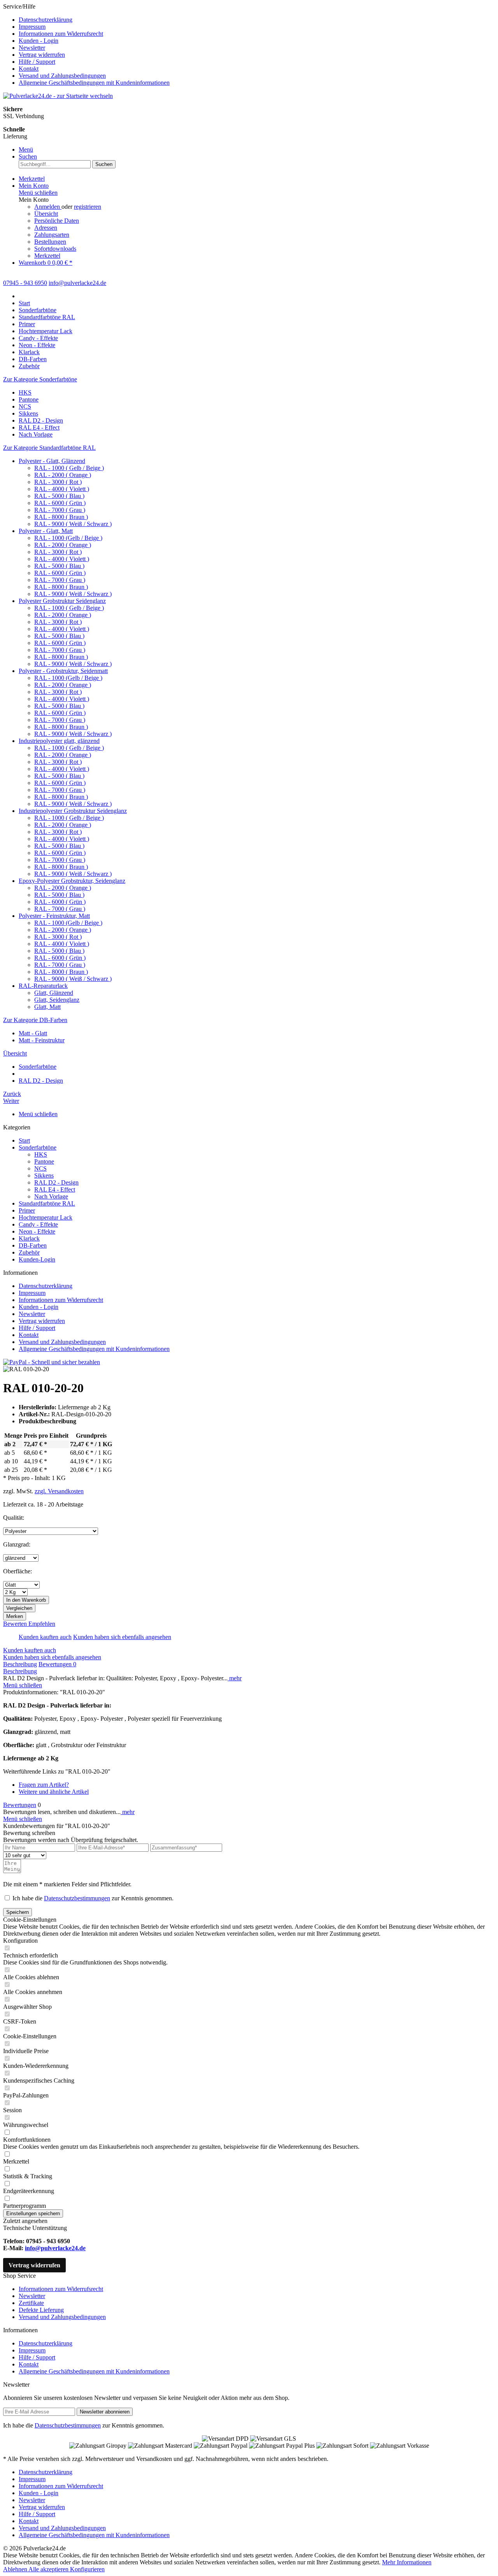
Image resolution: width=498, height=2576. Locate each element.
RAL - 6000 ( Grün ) (60, 503)
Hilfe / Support (37, 62)
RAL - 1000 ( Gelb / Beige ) (69, 468)
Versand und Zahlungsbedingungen (62, 76)
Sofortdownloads (55, 249)
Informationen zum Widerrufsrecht (61, 34)
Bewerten (16, 1624)
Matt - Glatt (33, 1033)
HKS (25, 392)
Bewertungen (57, 1664)
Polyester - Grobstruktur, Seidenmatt (63, 671)
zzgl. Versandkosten (59, 1491)
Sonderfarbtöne (38, 1147)
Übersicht (46, 214)
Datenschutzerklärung (46, 20)
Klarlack (29, 1238)
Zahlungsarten (52, 235)
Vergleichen (19, 1608)
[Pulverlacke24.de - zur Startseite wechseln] (58, 96)
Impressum (32, 27)
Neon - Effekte (37, 1231)
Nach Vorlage (36, 434)
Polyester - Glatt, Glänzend (52, 461)
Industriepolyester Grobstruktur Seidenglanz (73, 811)
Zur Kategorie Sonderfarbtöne (40, 379)
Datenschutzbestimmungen (77, 1898)
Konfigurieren (87, 2569)
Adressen (46, 228)
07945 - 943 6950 (25, 283)
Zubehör (29, 1252)
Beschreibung (20, 1664)
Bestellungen (50, 242)
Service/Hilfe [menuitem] (86, 45)
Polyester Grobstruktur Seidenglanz (62, 601)
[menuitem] (257, 20)
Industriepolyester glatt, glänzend (59, 741)
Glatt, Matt (47, 1007)
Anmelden (48, 207)
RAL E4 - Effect (39, 427)
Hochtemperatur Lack (46, 1217)
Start (24, 1140)
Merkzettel (47, 256)
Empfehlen (42, 1624)
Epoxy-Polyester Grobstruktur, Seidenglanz (72, 881)
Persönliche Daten (57, 221)
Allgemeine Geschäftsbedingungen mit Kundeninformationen (94, 83)
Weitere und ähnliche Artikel (54, 1792)
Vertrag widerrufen (42, 55)
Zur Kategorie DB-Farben (35, 1020)
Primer (27, 1210)
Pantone (29, 399)
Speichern (18, 1912)
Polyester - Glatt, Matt (46, 531)
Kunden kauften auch (45, 1637)
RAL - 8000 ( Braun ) (61, 517)
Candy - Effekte (38, 1224)
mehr (235, 1678)
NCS (25, 406)
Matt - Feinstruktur (42, 1040)
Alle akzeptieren (49, 2569)
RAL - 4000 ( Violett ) (62, 489)
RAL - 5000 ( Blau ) (59, 496)
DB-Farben (33, 1245)
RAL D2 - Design (41, 420)
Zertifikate (31, 2303)
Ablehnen (16, 2569)
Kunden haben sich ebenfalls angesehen (122, 1637)
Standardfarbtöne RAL (47, 1203)
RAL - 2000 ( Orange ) (63, 475)
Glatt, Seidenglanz (57, 1000)
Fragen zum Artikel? (44, 1785)
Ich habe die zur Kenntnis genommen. (93, 1898)
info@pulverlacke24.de (55, 2248)
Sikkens (28, 413)
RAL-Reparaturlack (43, 986)
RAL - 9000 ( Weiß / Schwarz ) (73, 524)
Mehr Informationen (407, 2562)
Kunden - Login (39, 41)
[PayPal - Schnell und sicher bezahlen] (52, 1362)
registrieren (88, 207)
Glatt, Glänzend (54, 993)
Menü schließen (38, 193)
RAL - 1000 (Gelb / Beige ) (68, 538)
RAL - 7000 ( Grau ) (60, 510)
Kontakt (29, 69)
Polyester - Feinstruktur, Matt (54, 916)
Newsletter (32, 48)
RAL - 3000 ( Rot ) (58, 482)
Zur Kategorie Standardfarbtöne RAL (49, 448)
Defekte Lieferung (41, 2310)
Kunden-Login (37, 1259)
